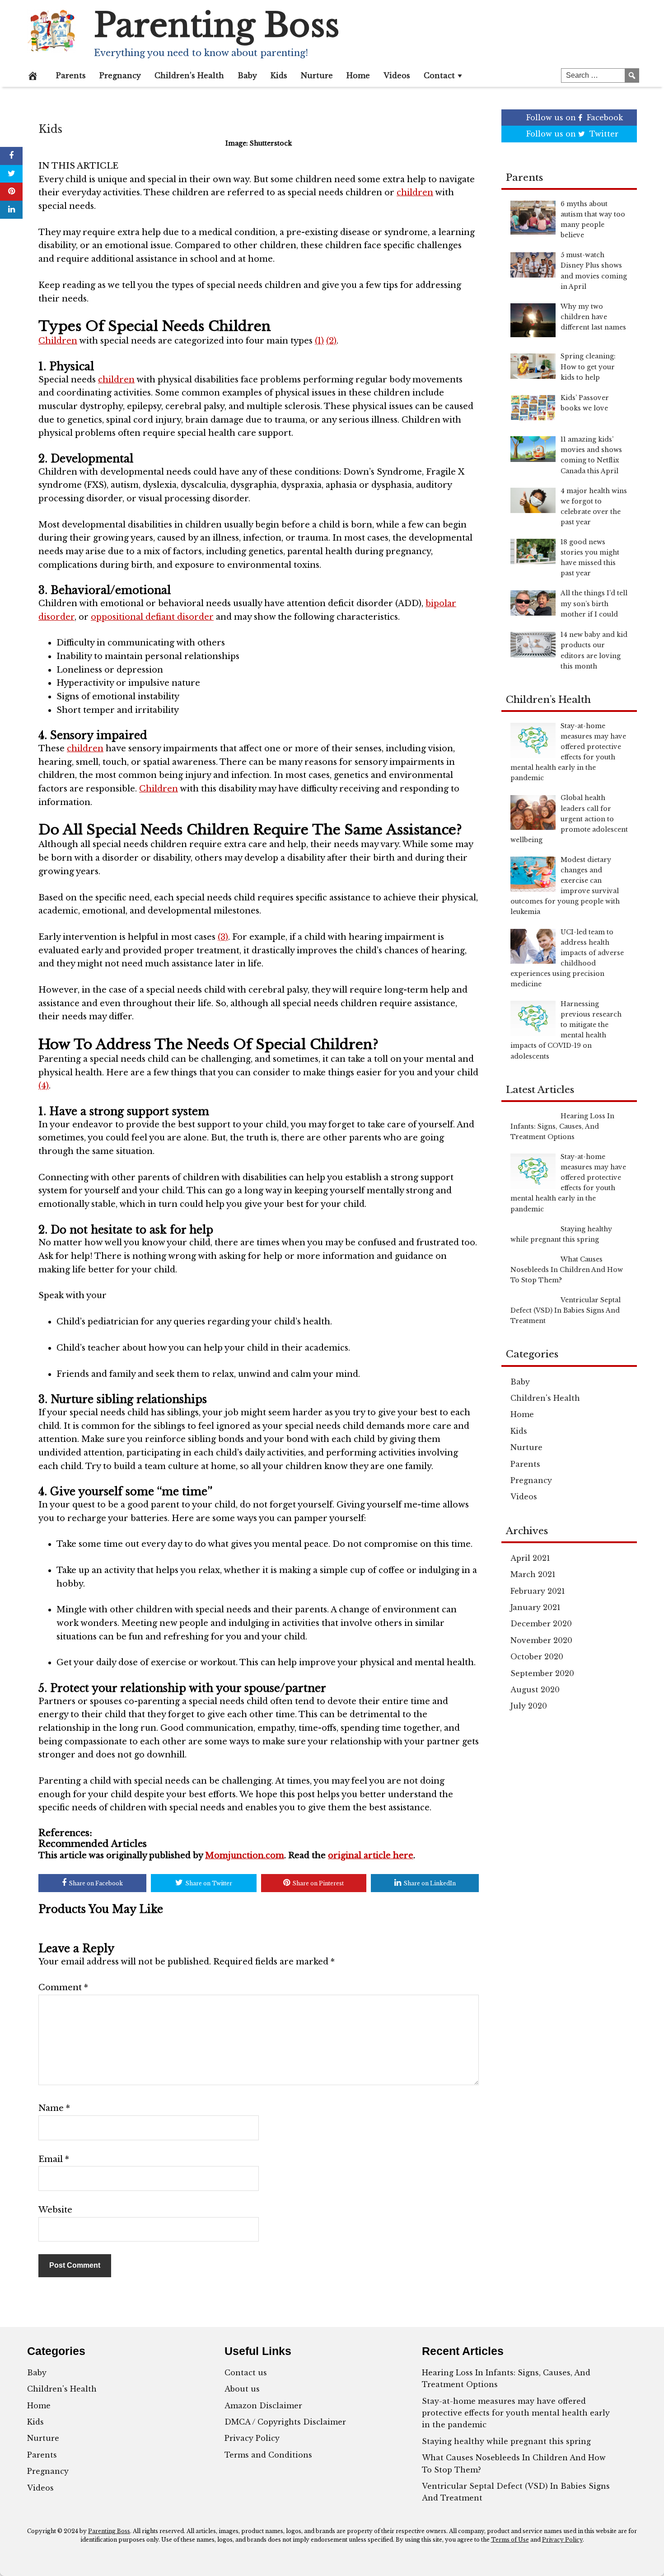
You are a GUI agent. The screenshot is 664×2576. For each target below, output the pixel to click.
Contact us (246, 2373)
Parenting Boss (217, 25)
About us (242, 2389)
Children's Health (545, 1398)
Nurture (317, 75)
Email (54, 2159)
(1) (319, 341)
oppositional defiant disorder (152, 617)
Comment (63, 1987)
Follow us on (575, 118)
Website (55, 2210)
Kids (279, 75)
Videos (397, 75)
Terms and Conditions (268, 2455)
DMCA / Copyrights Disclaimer (285, 2422)
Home (358, 75)
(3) (223, 937)
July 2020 (529, 1706)
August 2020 (535, 1690)
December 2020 (541, 1624)
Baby (247, 75)
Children (58, 341)
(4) (44, 1086)
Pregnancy (120, 75)
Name (54, 2108)
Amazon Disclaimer (263, 2406)
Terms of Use (510, 2540)
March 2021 (533, 1574)
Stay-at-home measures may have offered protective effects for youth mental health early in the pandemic (516, 2413)
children (415, 193)
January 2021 (535, 1607)
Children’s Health (189, 75)
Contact (439, 75)
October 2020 (537, 1657)
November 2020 (541, 1640)
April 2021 (530, 1558)
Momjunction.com (245, 1855)
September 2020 (542, 1673)
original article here (371, 1855)
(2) (331, 341)
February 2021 (538, 1591)
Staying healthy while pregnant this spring (506, 2441)
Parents (71, 75)
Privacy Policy (252, 2438)
